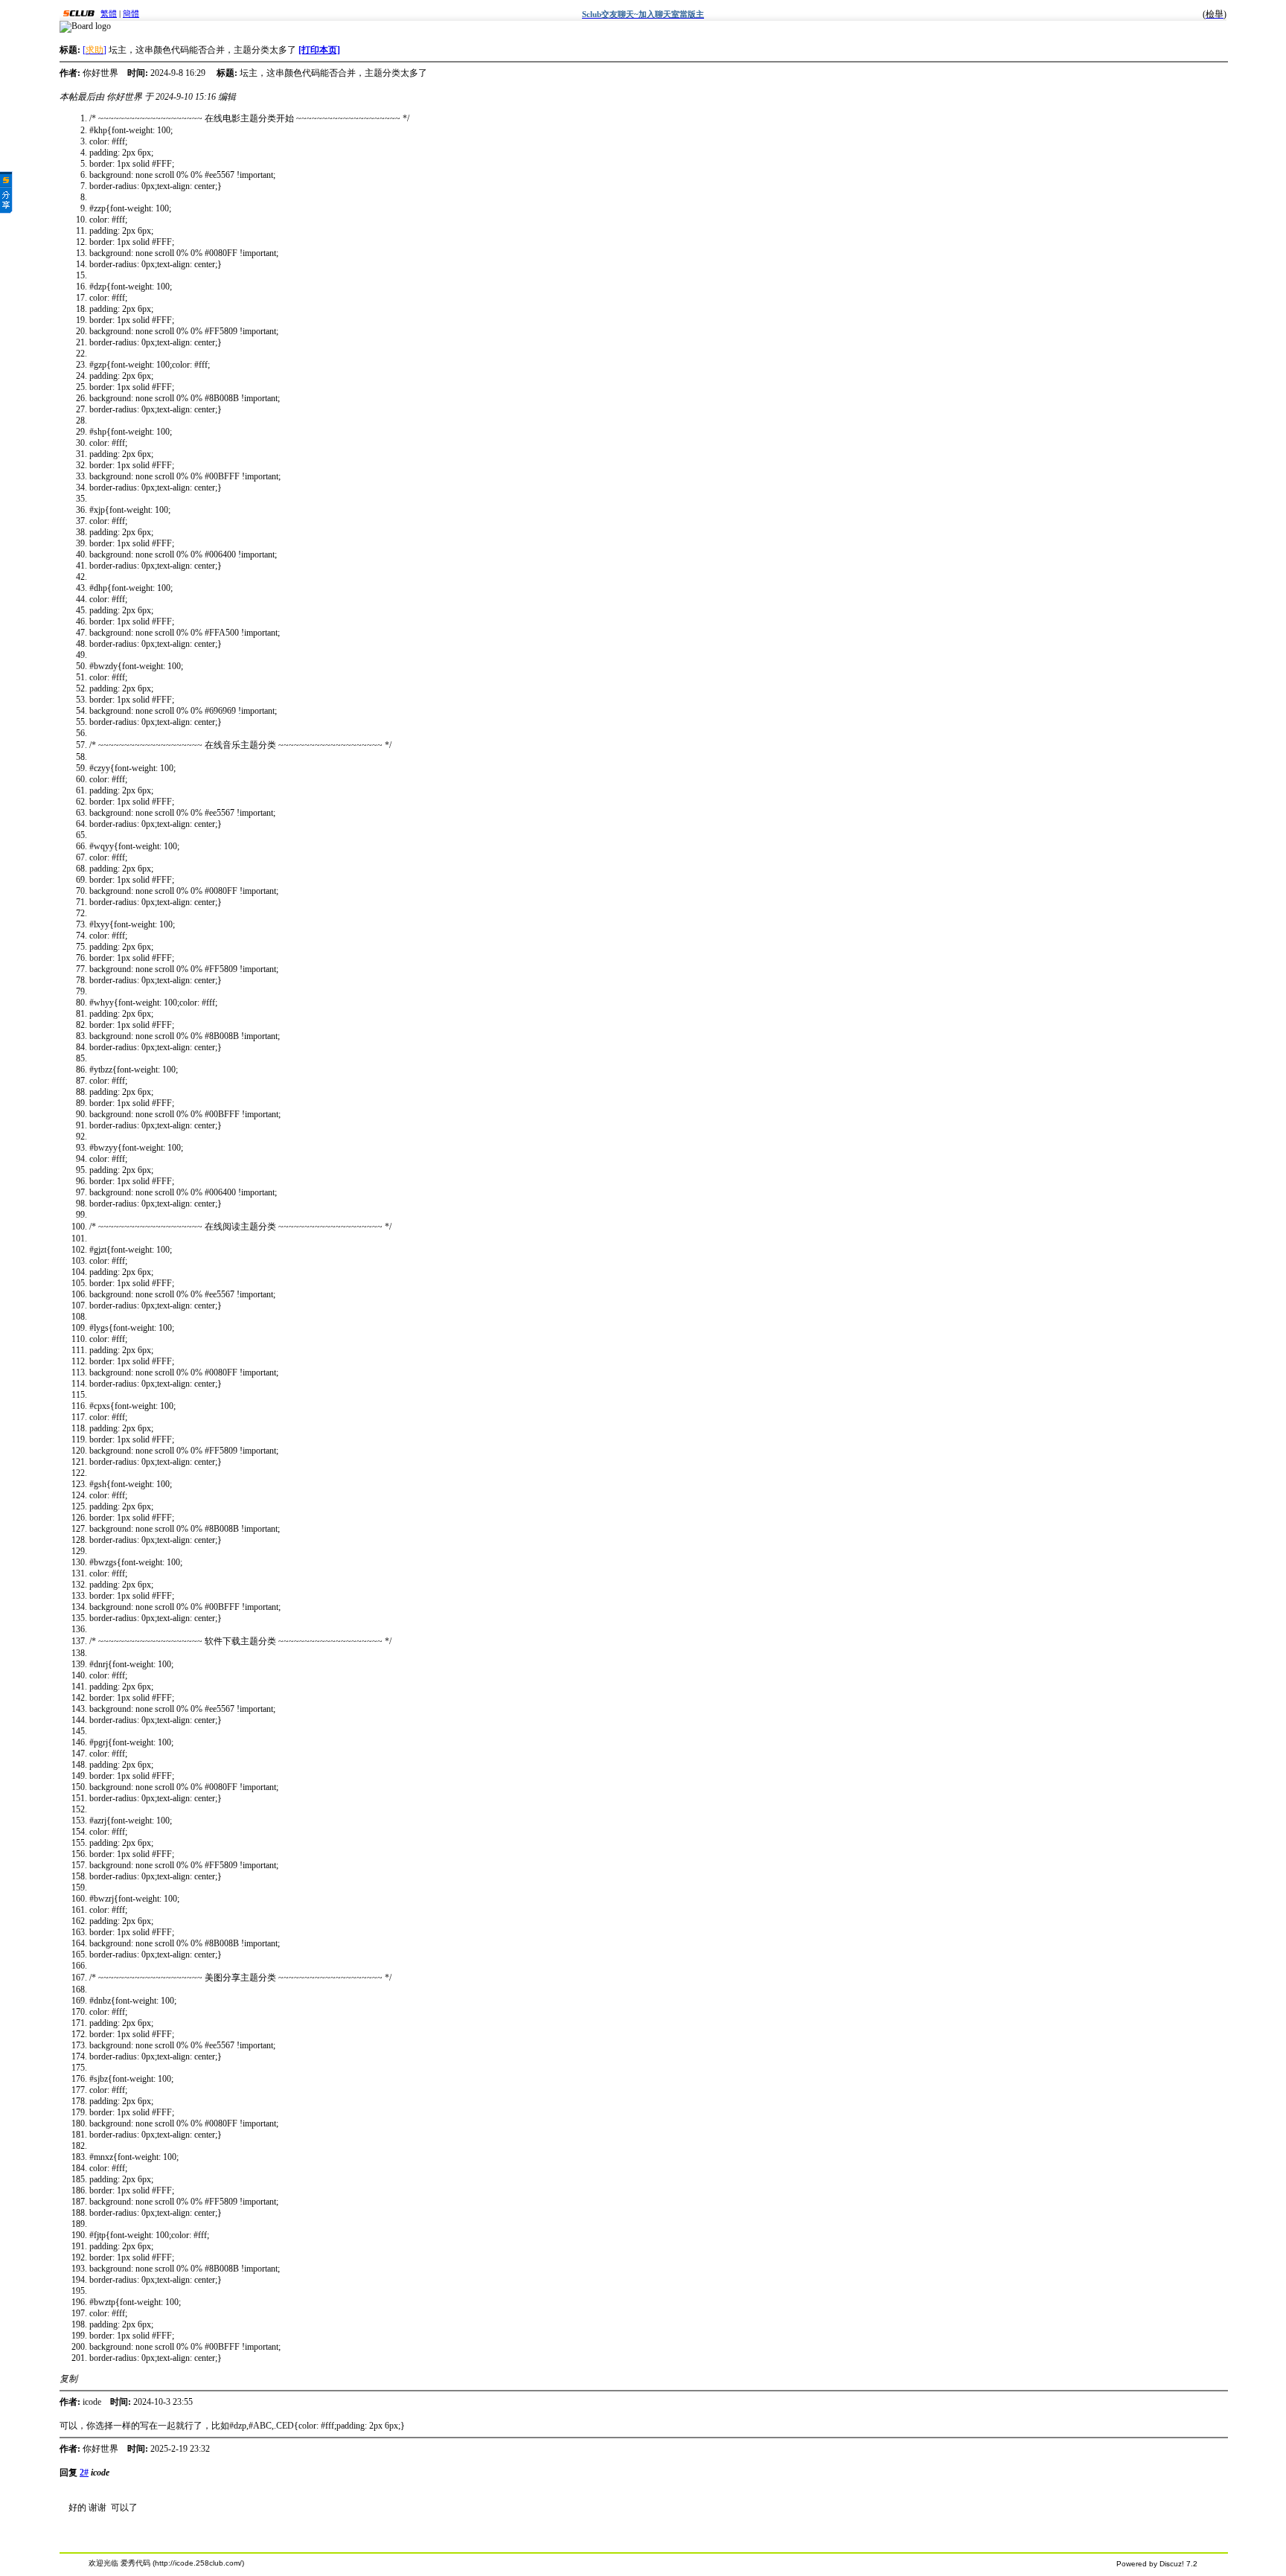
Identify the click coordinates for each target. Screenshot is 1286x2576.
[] (95, 50)
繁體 (109, 13)
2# (84, 2473)
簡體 (131, 13)
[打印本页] (319, 50)
